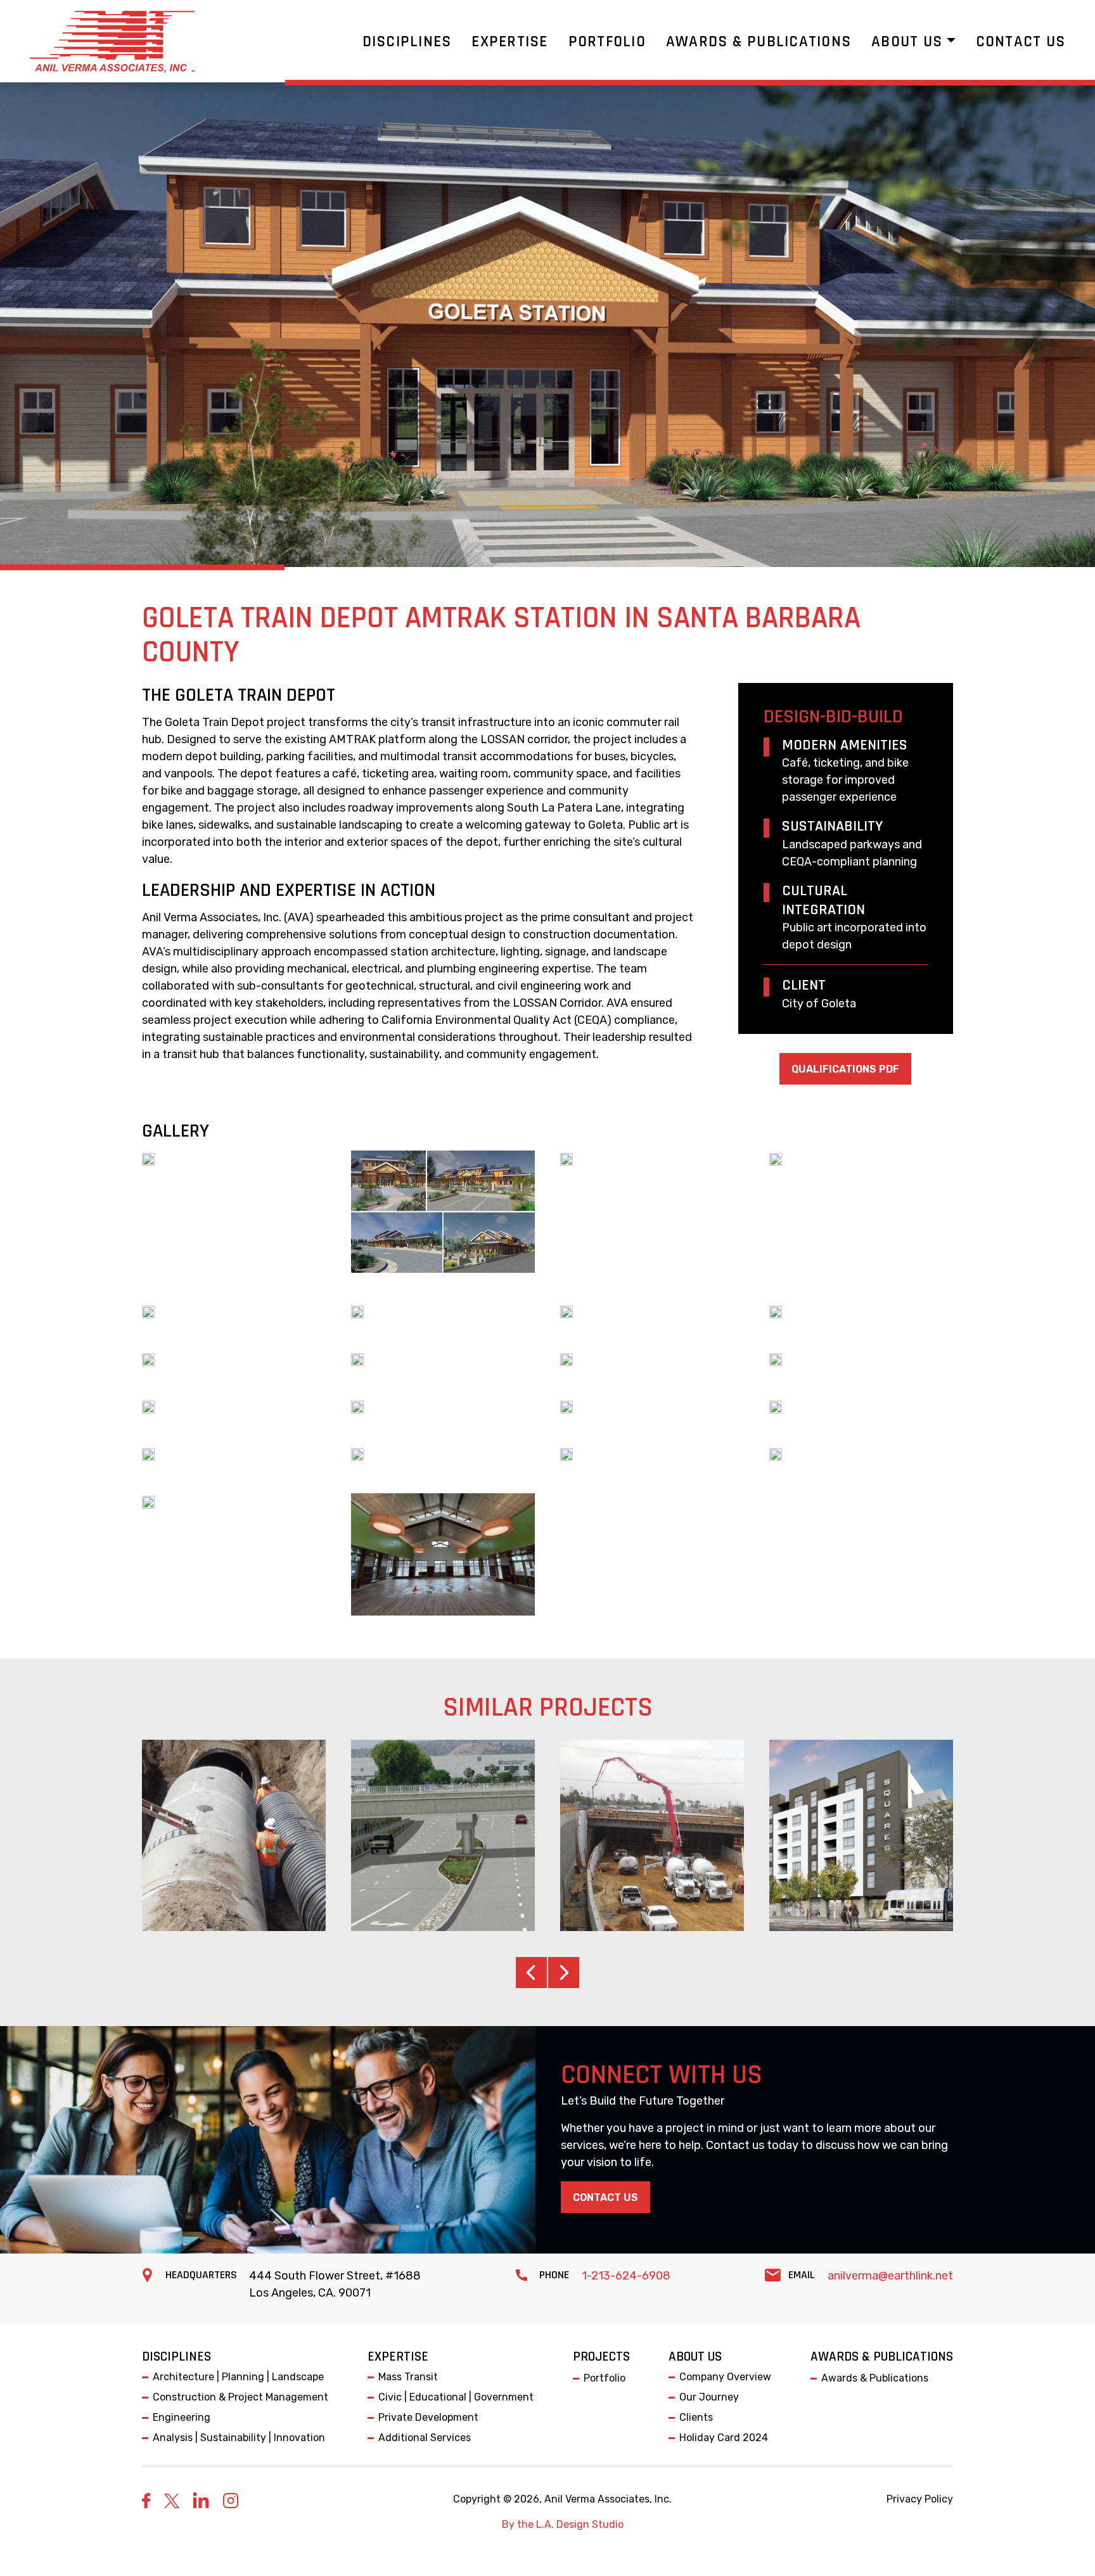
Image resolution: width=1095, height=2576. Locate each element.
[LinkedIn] (201, 2500)
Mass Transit (408, 2377)
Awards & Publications (875, 2378)
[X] (172, 2501)
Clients (696, 2417)
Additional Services (425, 2438)
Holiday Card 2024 (724, 2438)
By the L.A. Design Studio (563, 2524)
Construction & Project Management (240, 2397)
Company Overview (725, 2377)
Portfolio (605, 2378)
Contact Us (605, 2197)
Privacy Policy (920, 2499)
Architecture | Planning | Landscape (238, 2377)
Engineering (182, 2417)
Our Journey (709, 2397)
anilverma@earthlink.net (890, 2276)
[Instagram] (231, 2500)
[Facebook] (146, 2500)
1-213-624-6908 (626, 2276)
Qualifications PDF (845, 1069)
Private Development (428, 2417)
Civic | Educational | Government (456, 2397)
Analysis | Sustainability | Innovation (239, 2438)
